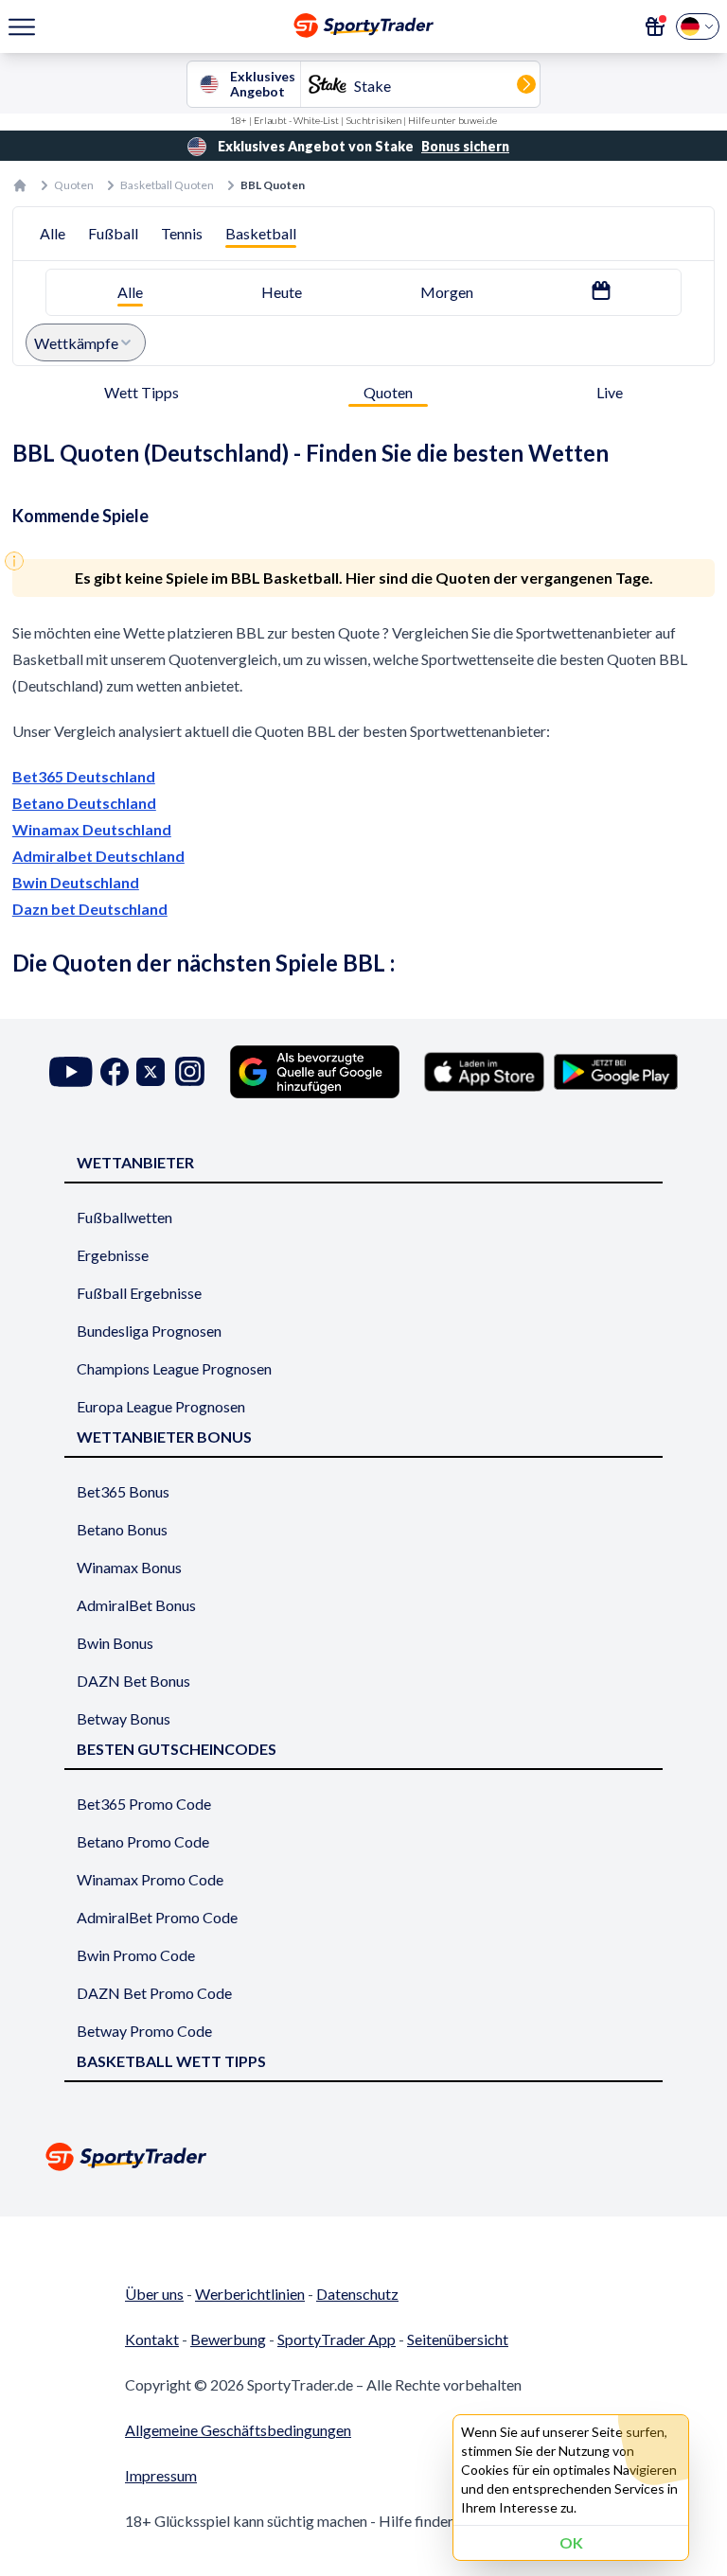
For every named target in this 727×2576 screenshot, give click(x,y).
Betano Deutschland (84, 803)
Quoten (74, 185)
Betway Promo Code (144, 2031)
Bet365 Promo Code (144, 1804)
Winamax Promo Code (150, 1879)
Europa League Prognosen (161, 1406)
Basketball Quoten (167, 185)
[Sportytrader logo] (363, 2156)
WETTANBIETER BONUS (164, 1437)
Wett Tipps (142, 392)
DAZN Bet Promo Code (154, 1993)
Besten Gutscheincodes (177, 1749)
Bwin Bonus (115, 1643)
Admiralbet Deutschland (98, 856)
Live (610, 392)
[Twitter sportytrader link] (151, 1071)
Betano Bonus (122, 1529)
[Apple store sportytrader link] (484, 1072)
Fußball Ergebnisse (139, 1293)
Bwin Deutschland (76, 882)
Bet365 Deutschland (84, 776)
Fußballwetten (124, 1217)
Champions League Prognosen (174, 1368)
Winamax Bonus (129, 1567)
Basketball (261, 233)
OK (571, 2542)
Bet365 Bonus (123, 1491)
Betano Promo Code (143, 1841)
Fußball (113, 233)
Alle (53, 233)
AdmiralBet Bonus (136, 1605)
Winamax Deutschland (92, 829)
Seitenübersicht (458, 2339)
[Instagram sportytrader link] (190, 1071)
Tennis (182, 233)
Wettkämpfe (76, 343)
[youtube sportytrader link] (71, 1071)
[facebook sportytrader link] (115, 1071)
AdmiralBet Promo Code (157, 1917)
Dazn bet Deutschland (90, 909)
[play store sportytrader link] (616, 1072)
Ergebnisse (113, 1255)
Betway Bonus (124, 1718)
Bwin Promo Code (136, 1955)
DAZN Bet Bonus (133, 1681)
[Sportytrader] (20, 185)
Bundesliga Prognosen (149, 1331)
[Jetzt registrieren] (655, 26)
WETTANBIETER (135, 1162)
